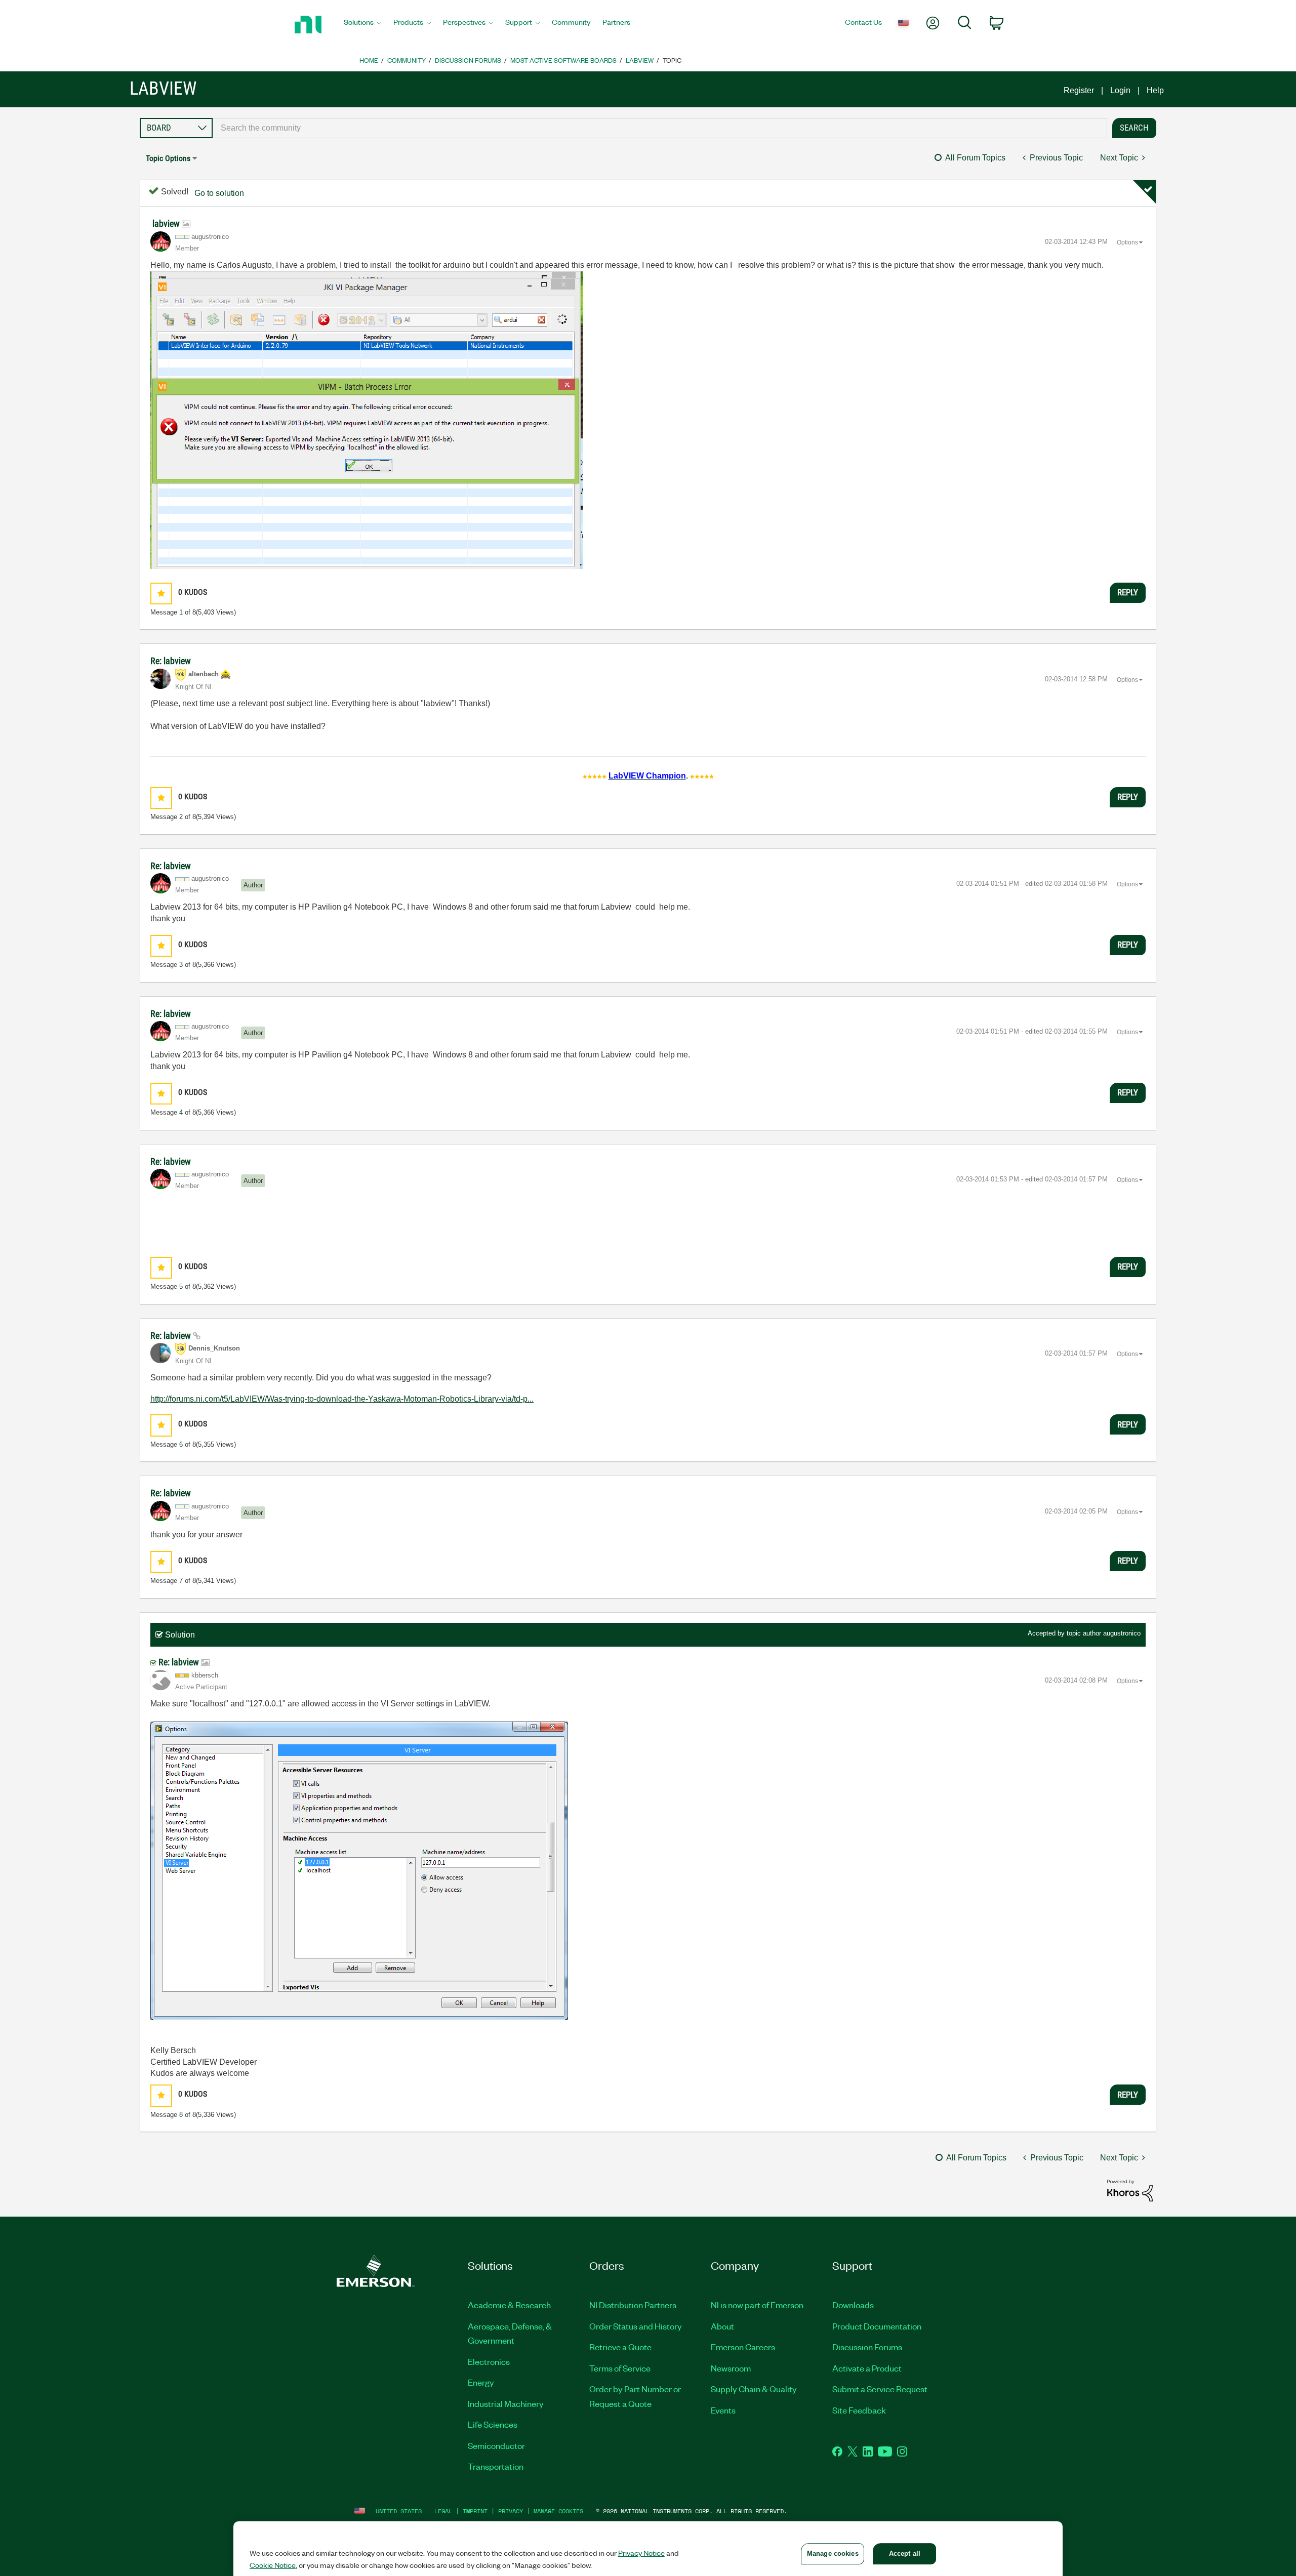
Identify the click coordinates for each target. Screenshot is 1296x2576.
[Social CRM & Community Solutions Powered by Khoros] (1130, 2190)
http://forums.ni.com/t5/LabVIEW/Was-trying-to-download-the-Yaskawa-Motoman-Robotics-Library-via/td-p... (342, 1399)
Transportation (496, 2466)
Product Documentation (877, 2326)
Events (723, 2410)
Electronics (489, 2361)
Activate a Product (867, 2368)
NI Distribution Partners (633, 2305)
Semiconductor (496, 2445)
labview (167, 223)
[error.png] (369, 420)
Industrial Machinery (506, 2403)
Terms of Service (620, 2368)
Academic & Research (509, 2305)
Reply (1128, 592)
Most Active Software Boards (563, 60)
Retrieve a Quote (620, 2347)
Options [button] (1127, 242)
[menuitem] (362, 25)
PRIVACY (511, 2511)
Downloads (853, 2305)
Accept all (905, 2553)
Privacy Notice (641, 2553)
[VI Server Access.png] (359, 1871)
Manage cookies (558, 2511)
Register (1079, 90)
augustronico (1122, 1633)
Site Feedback (859, 2410)
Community (407, 60)
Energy (481, 2382)
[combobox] (660, 128)
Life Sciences (493, 2424)
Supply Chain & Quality (754, 2389)
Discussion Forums (468, 60)
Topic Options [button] (168, 158)
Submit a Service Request (880, 2389)
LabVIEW (640, 60)
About (722, 2326)
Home (369, 60)
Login (1120, 90)
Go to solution (219, 193)
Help (1155, 90)
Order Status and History (636, 2326)
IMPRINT (475, 2511)
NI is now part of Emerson (757, 2305)
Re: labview (171, 661)
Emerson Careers (743, 2347)
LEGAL (443, 2511)
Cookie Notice (273, 2565)
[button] (161, 594)
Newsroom (731, 2368)
